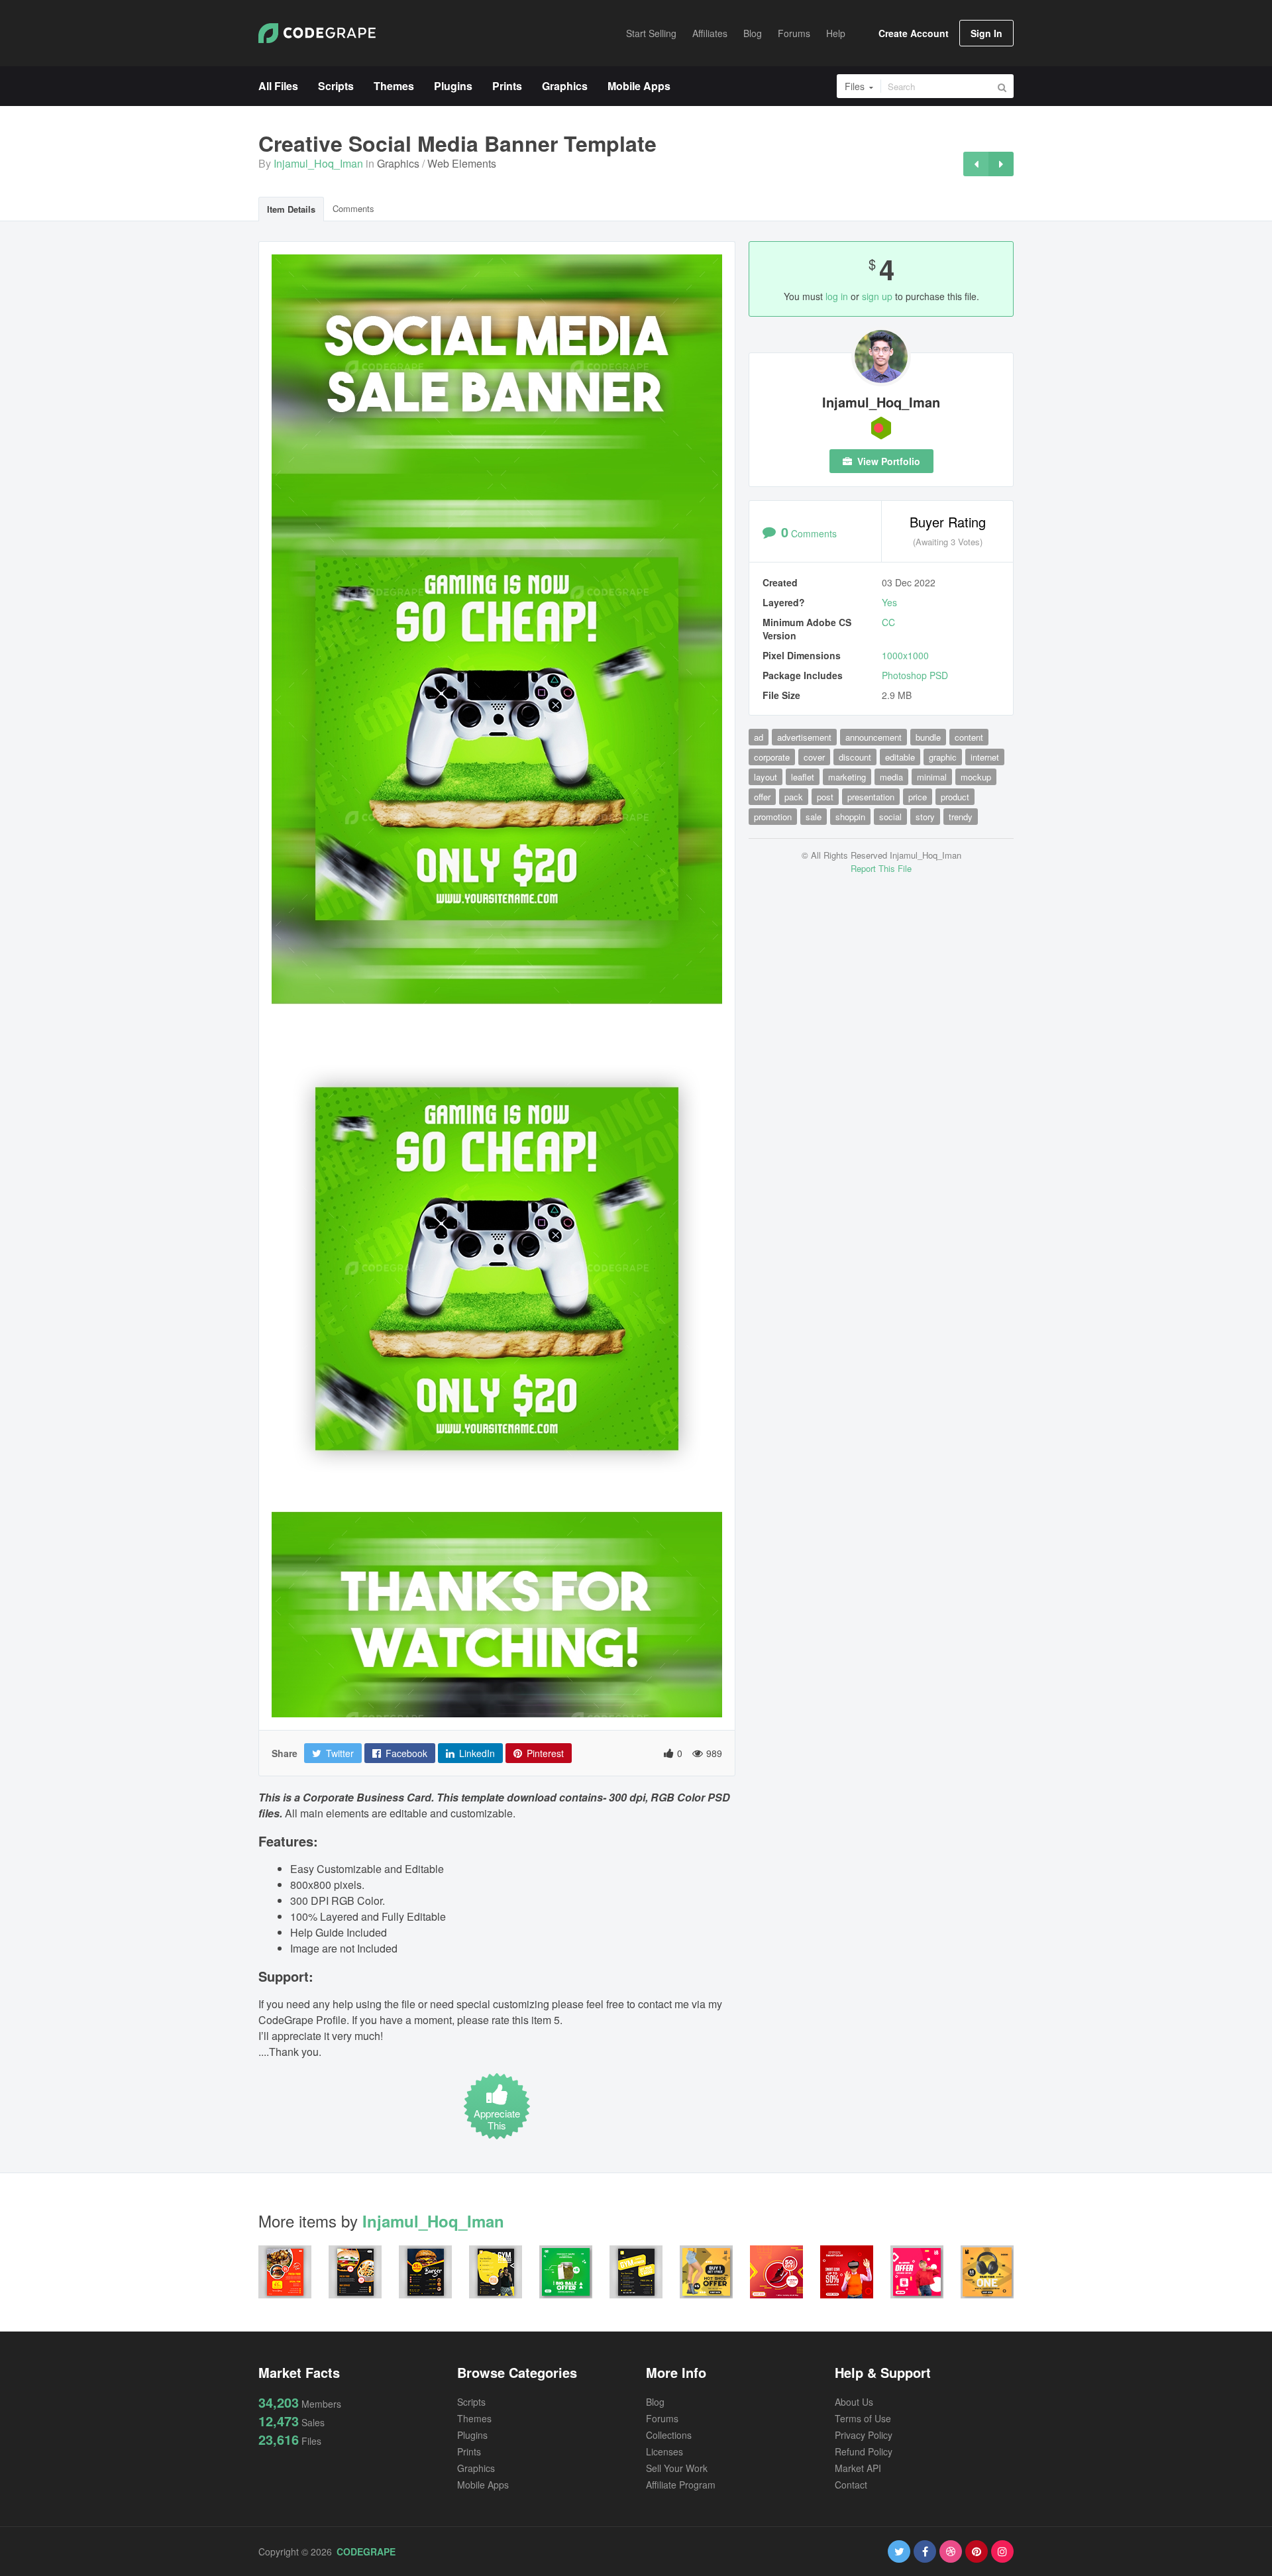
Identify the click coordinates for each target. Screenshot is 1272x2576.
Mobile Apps (483, 2485)
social (890, 817)
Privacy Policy (864, 2435)
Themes (474, 2418)
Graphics (398, 163)
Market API (858, 2468)
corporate (772, 757)
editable (900, 757)
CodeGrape (366, 2551)
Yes (889, 602)
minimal (932, 777)
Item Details (291, 209)
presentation (871, 797)
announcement (874, 737)
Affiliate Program (681, 2485)
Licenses (664, 2451)
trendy (961, 817)
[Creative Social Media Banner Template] (976, 164)
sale (814, 817)
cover (814, 757)
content (969, 737)
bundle (928, 737)
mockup (976, 777)
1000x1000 (905, 655)
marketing (847, 777)
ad (759, 737)
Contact (851, 2485)
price (918, 797)
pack (794, 797)
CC (888, 622)
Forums (662, 2418)
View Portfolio (887, 461)
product (955, 797)
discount (855, 757)
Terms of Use (863, 2418)
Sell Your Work (677, 2468)
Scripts (471, 2402)
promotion (773, 817)
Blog (655, 2402)
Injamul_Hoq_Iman (318, 163)
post (825, 797)
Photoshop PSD (915, 675)
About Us (854, 2402)
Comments (353, 208)
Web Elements (462, 163)
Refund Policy (864, 2451)
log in (837, 296)
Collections (669, 2435)
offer (762, 797)
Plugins (472, 2435)
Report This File (881, 868)
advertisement (804, 737)
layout (766, 777)
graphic (943, 757)
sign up (877, 296)
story (925, 817)
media (891, 777)
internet (985, 757)
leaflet (803, 777)
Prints (469, 2451)
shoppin (850, 817)
